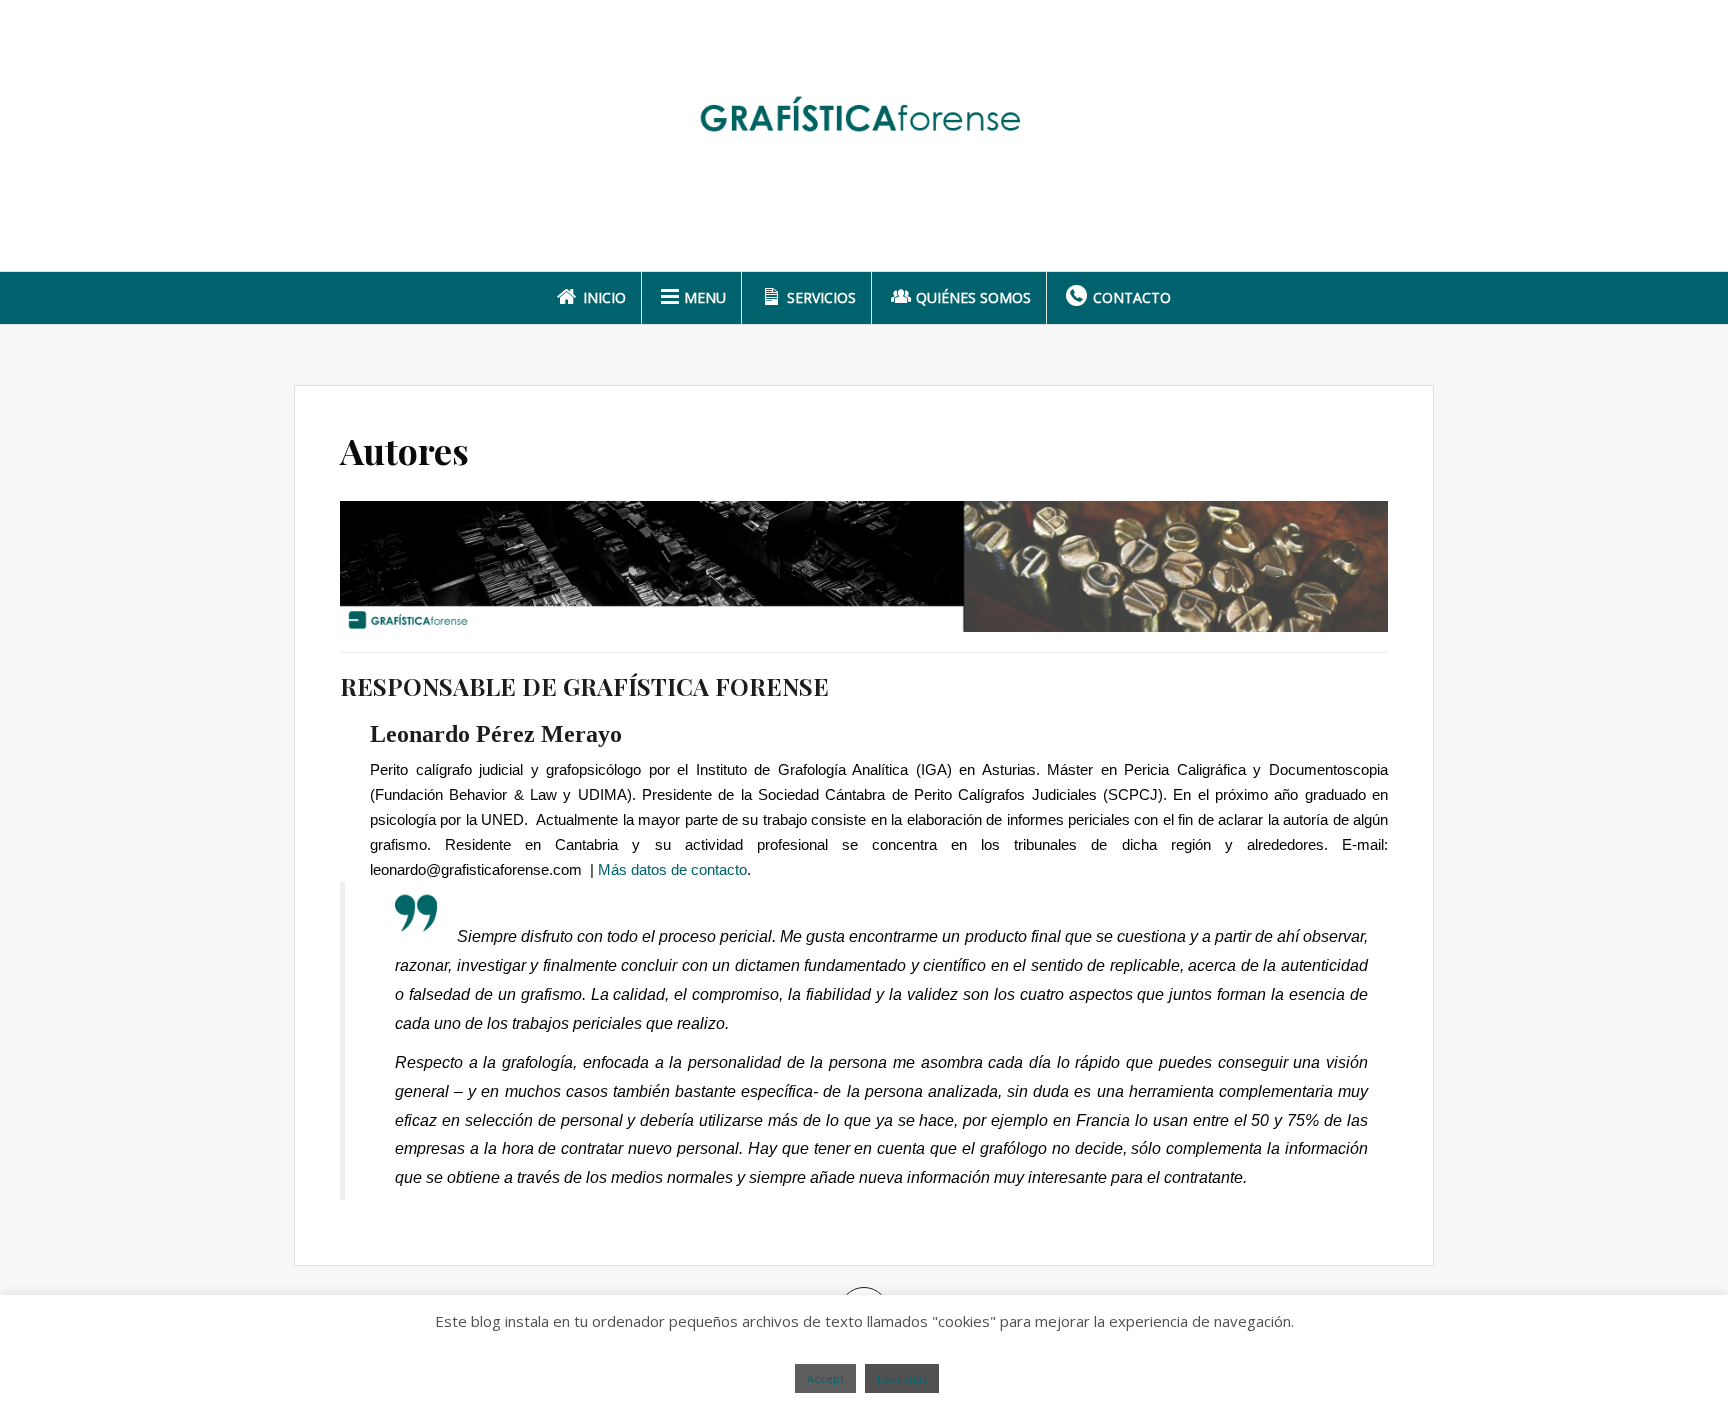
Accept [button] (825, 1378)
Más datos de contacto (672, 869)
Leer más (902, 1378)
